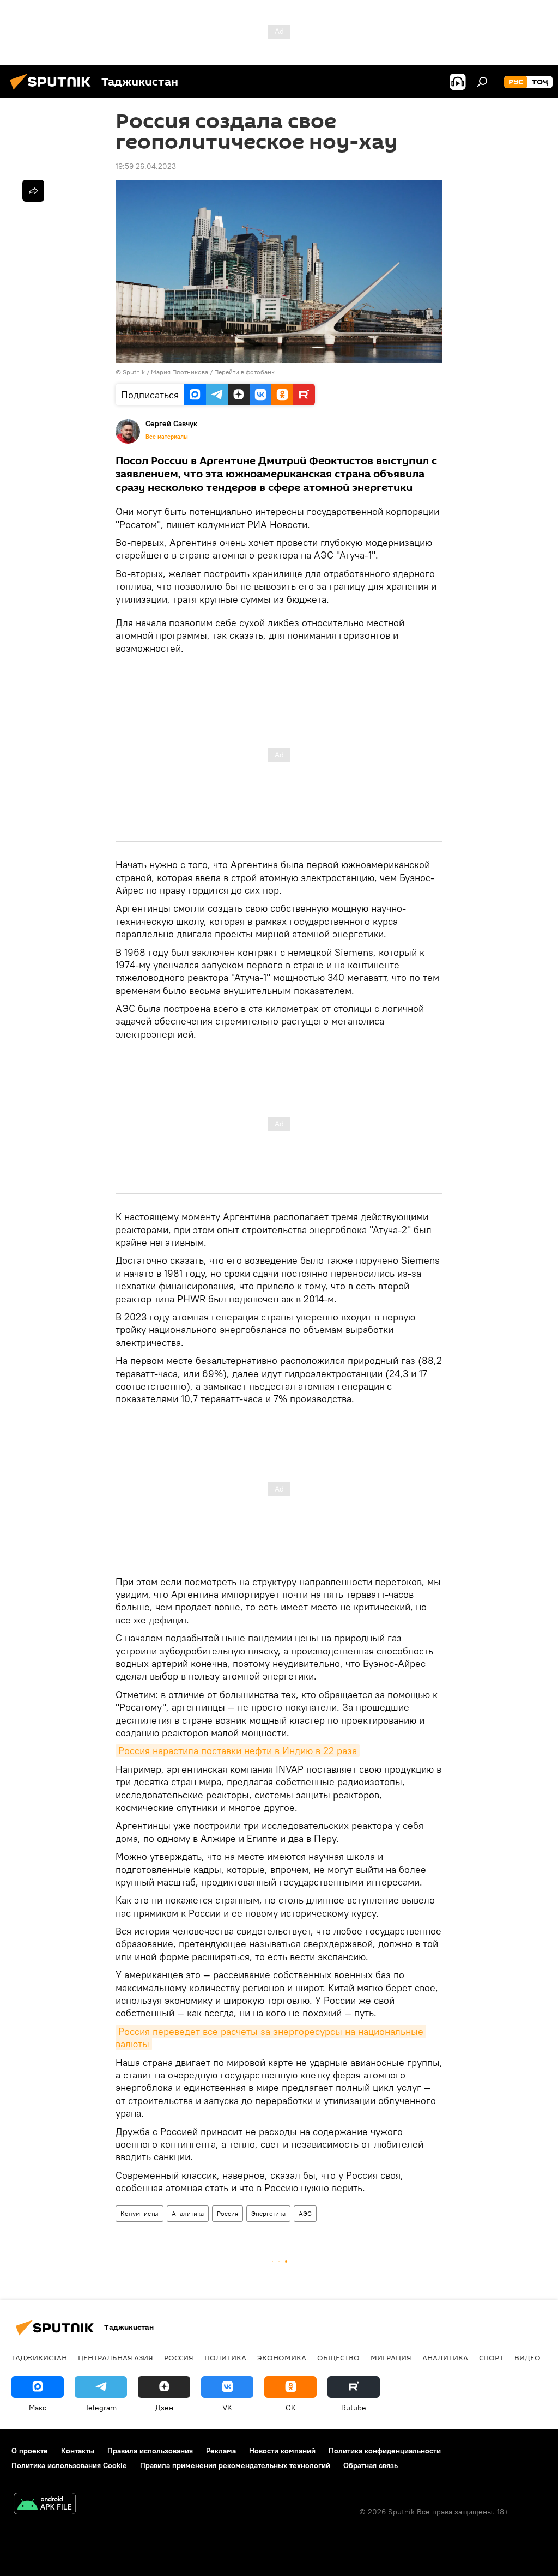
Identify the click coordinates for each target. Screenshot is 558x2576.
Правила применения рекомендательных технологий (235, 2465)
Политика (225, 2357)
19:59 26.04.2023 (146, 166)
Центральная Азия (116, 2357)
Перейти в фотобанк (244, 372)
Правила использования (150, 2451)
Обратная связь (371, 2465)
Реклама (221, 2451)
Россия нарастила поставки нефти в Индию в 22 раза (238, 1751)
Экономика (282, 2357)
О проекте (30, 2451)
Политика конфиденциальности (385, 2451)
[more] (33, 191)
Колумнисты (139, 2213)
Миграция (391, 2357)
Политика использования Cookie (69, 2465)
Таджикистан (39, 2357)
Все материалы (167, 437)
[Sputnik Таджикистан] (53, 91)
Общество (338, 2357)
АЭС (305, 2213)
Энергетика (268, 2213)
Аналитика (188, 2213)
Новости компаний (282, 2451)
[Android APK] (45, 2505)
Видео (527, 2357)
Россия (228, 2213)
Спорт (491, 2357)
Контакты (78, 2451)
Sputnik (135, 372)
